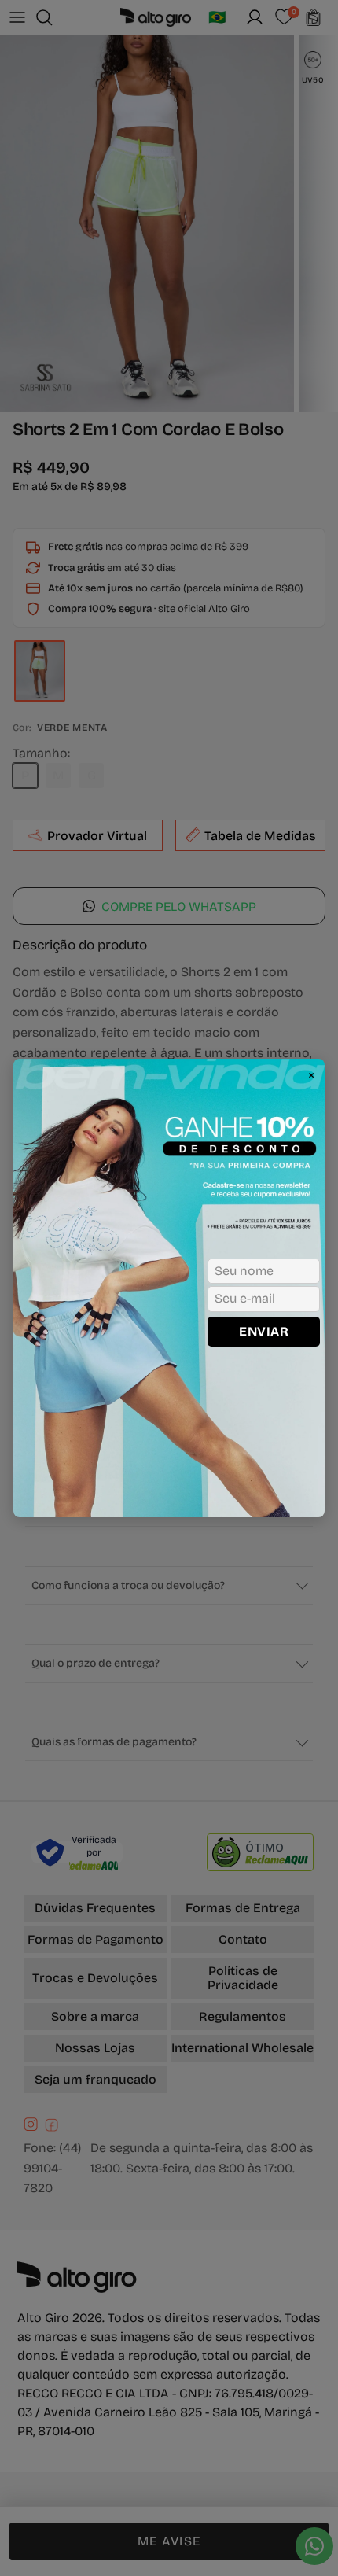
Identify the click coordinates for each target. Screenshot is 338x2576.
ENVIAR (264, 1331)
